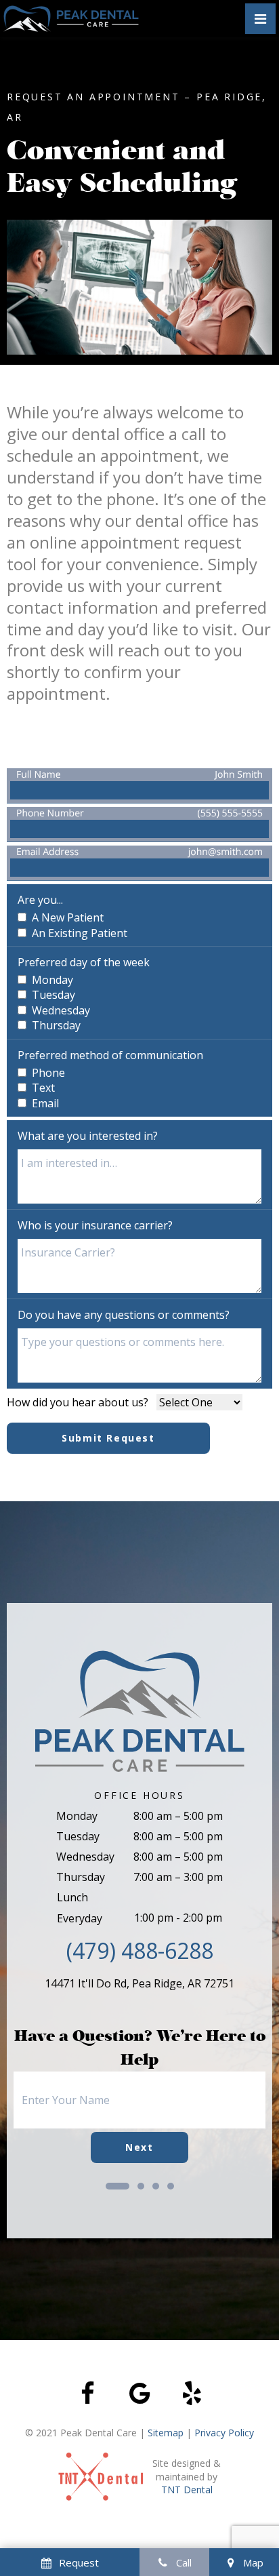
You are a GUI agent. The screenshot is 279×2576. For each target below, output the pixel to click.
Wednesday (85, 1857)
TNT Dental (187, 2490)
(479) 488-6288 (140, 1950)
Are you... (40, 900)
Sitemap (166, 2433)
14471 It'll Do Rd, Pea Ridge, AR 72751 (139, 1983)
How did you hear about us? (78, 1402)
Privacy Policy (224, 2433)
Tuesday (78, 1836)
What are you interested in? (88, 1136)
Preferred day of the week (84, 962)
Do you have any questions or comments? (124, 1315)
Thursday (81, 1877)
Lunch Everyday (80, 1907)
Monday (77, 1816)
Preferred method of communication (110, 1055)
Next (139, 2147)
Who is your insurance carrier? (95, 1225)
